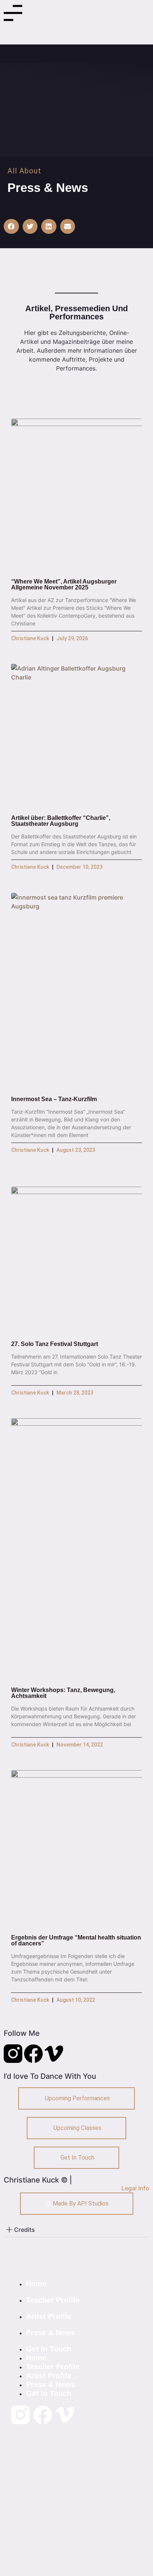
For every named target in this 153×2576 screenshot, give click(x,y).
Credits (25, 2230)
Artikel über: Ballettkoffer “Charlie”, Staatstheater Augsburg (61, 821)
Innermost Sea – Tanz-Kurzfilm (54, 1099)
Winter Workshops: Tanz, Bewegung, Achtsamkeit (63, 1693)
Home (36, 2284)
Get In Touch (49, 2349)
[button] (11, 227)
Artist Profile (49, 2316)
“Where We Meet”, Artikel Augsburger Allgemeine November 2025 (64, 584)
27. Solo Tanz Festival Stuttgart (55, 1344)
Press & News (51, 2333)
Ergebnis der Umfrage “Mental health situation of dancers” (76, 1940)
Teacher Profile (53, 2300)
